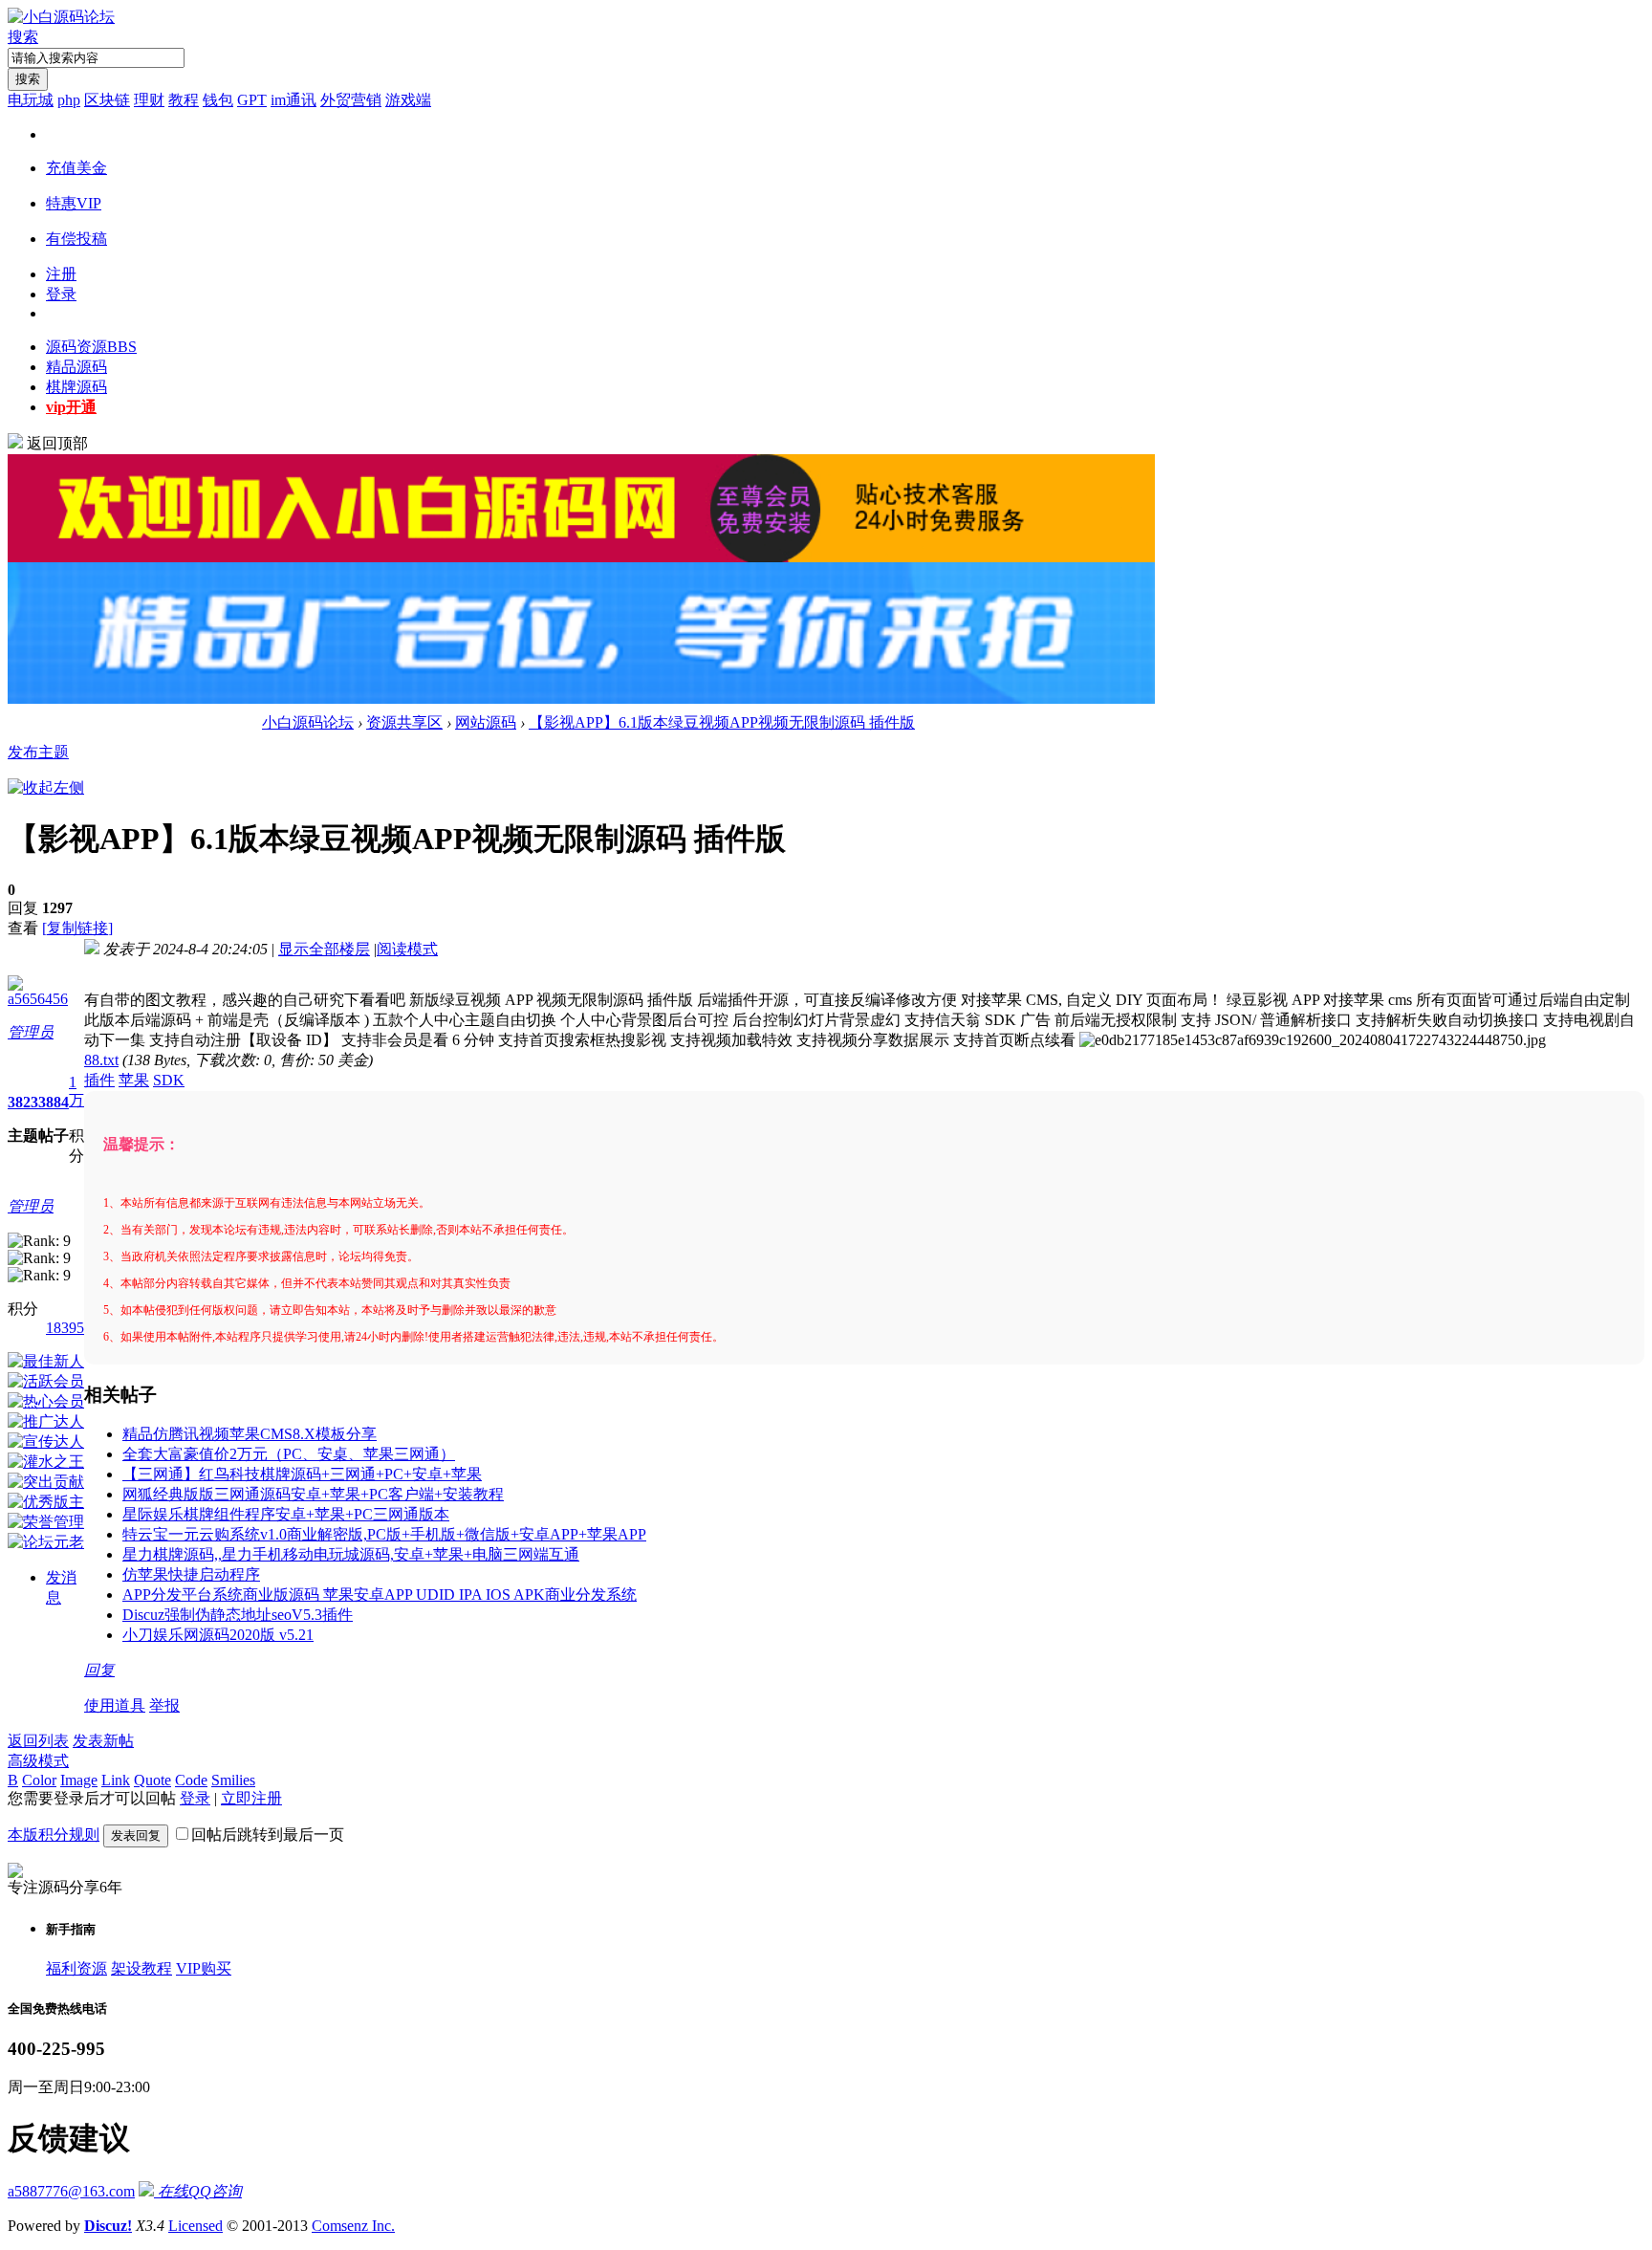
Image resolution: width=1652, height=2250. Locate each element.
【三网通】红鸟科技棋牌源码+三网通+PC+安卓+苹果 (302, 1474)
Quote (152, 1780)
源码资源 (91, 347)
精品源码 (76, 367)
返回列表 (38, 1741)
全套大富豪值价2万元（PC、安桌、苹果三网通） (289, 1454)
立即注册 (251, 1798)
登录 (61, 294)
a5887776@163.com (71, 2191)
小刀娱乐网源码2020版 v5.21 (218, 1635)
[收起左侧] (46, 787)
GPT (252, 100)
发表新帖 (103, 1741)
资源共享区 (404, 722)
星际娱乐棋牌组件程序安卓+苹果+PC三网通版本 (286, 1514)
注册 (61, 274)
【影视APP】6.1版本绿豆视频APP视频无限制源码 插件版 (722, 722)
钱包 (218, 100)
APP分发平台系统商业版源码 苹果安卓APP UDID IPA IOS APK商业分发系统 (380, 1595)
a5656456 (38, 999)
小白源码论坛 (308, 722)
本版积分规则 (54, 1835)
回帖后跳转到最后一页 (268, 1835)
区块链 (107, 100)
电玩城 (31, 100)
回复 (99, 1670)
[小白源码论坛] (61, 17)
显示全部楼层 (324, 949)
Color (39, 1780)
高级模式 (38, 1761)
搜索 (23, 37)
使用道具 (115, 1705)
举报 (164, 1705)
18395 (65, 1328)
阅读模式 (407, 949)
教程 (184, 100)
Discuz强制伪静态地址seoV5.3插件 (238, 1615)
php (69, 100)
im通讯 (293, 100)
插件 (99, 1080)
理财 (149, 100)
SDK (169, 1080)
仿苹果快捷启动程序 (191, 1574)
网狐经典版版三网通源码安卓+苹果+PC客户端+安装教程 (313, 1494)
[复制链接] (77, 928)
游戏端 (408, 100)
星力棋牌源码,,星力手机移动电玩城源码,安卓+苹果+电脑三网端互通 (351, 1554)
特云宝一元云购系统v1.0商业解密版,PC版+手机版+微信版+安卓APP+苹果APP (384, 1534)
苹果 (134, 1080)
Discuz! (108, 2226)
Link (116, 1780)
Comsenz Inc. (353, 2226)
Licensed (196, 2226)
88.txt (101, 1060)
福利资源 (76, 1968)
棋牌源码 (76, 387)
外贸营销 (351, 100)
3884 (54, 1102)
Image (79, 1780)
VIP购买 (204, 1968)
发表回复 (136, 1835)
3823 (23, 1102)
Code (191, 1780)
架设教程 (141, 1968)
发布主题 (38, 752)
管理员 (31, 1032)
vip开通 (71, 407)
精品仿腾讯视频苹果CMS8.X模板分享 (250, 1434)
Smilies (233, 1780)
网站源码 (486, 722)
